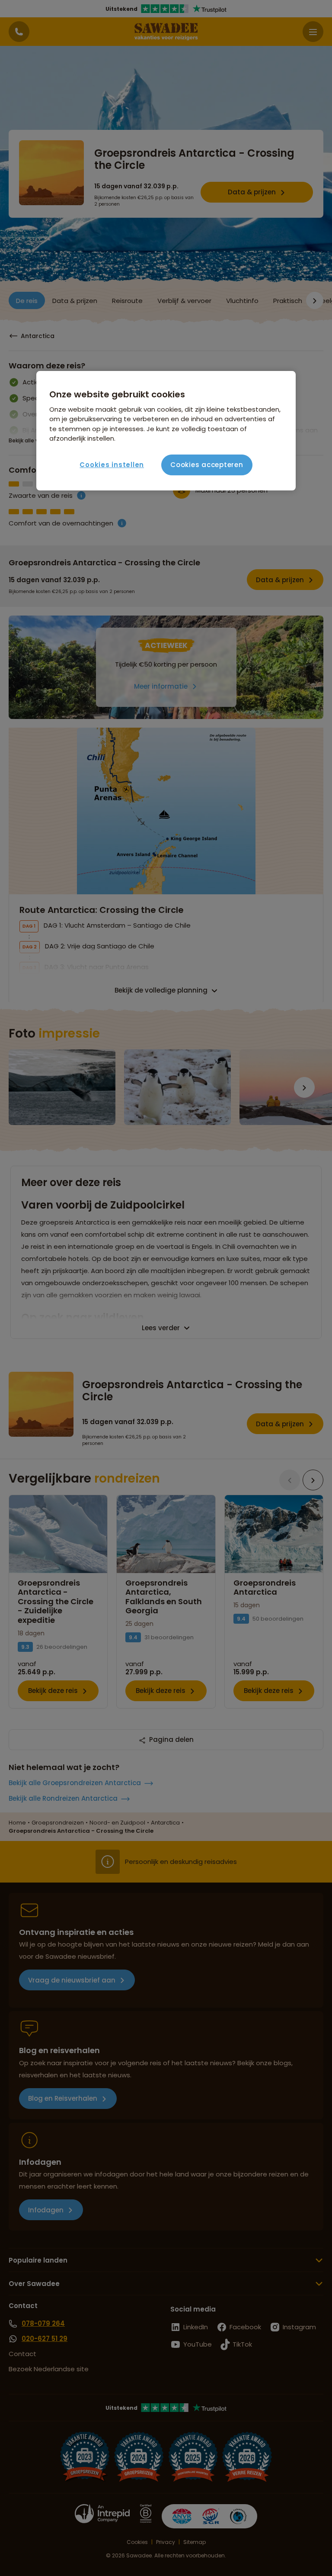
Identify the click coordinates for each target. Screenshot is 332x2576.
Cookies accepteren (207, 465)
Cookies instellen (112, 465)
